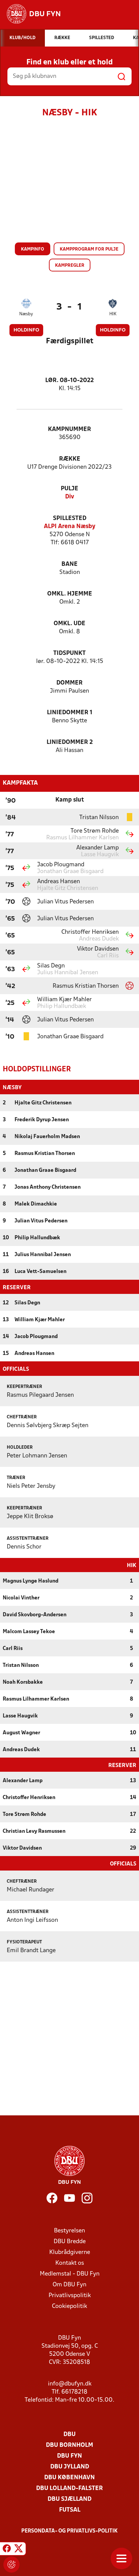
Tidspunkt (69, 653)
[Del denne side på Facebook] (7, 2550)
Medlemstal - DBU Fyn (70, 2274)
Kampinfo (33, 249)
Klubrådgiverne (70, 2252)
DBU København (69, 2478)
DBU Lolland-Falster (69, 2488)
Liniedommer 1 (70, 713)
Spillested (70, 518)
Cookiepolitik (69, 2306)
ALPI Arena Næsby (70, 527)
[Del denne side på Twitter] (19, 2550)
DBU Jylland (70, 2467)
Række (70, 459)
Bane (69, 564)
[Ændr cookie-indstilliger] (11, 2565)
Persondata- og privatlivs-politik (69, 2531)
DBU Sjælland (69, 2499)
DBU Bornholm (69, 2445)
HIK (113, 314)
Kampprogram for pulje (89, 249)
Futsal (70, 2510)
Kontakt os (70, 2263)
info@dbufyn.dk (70, 2384)
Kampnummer (69, 429)
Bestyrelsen (69, 2231)
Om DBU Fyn (69, 2285)
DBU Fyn (69, 2456)
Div (70, 497)
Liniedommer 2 (70, 742)
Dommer (69, 683)
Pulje (69, 489)
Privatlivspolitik (70, 2296)
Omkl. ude (69, 624)
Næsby (26, 314)
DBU (69, 2435)
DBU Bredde (70, 2242)
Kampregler (70, 266)
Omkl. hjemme (70, 594)
